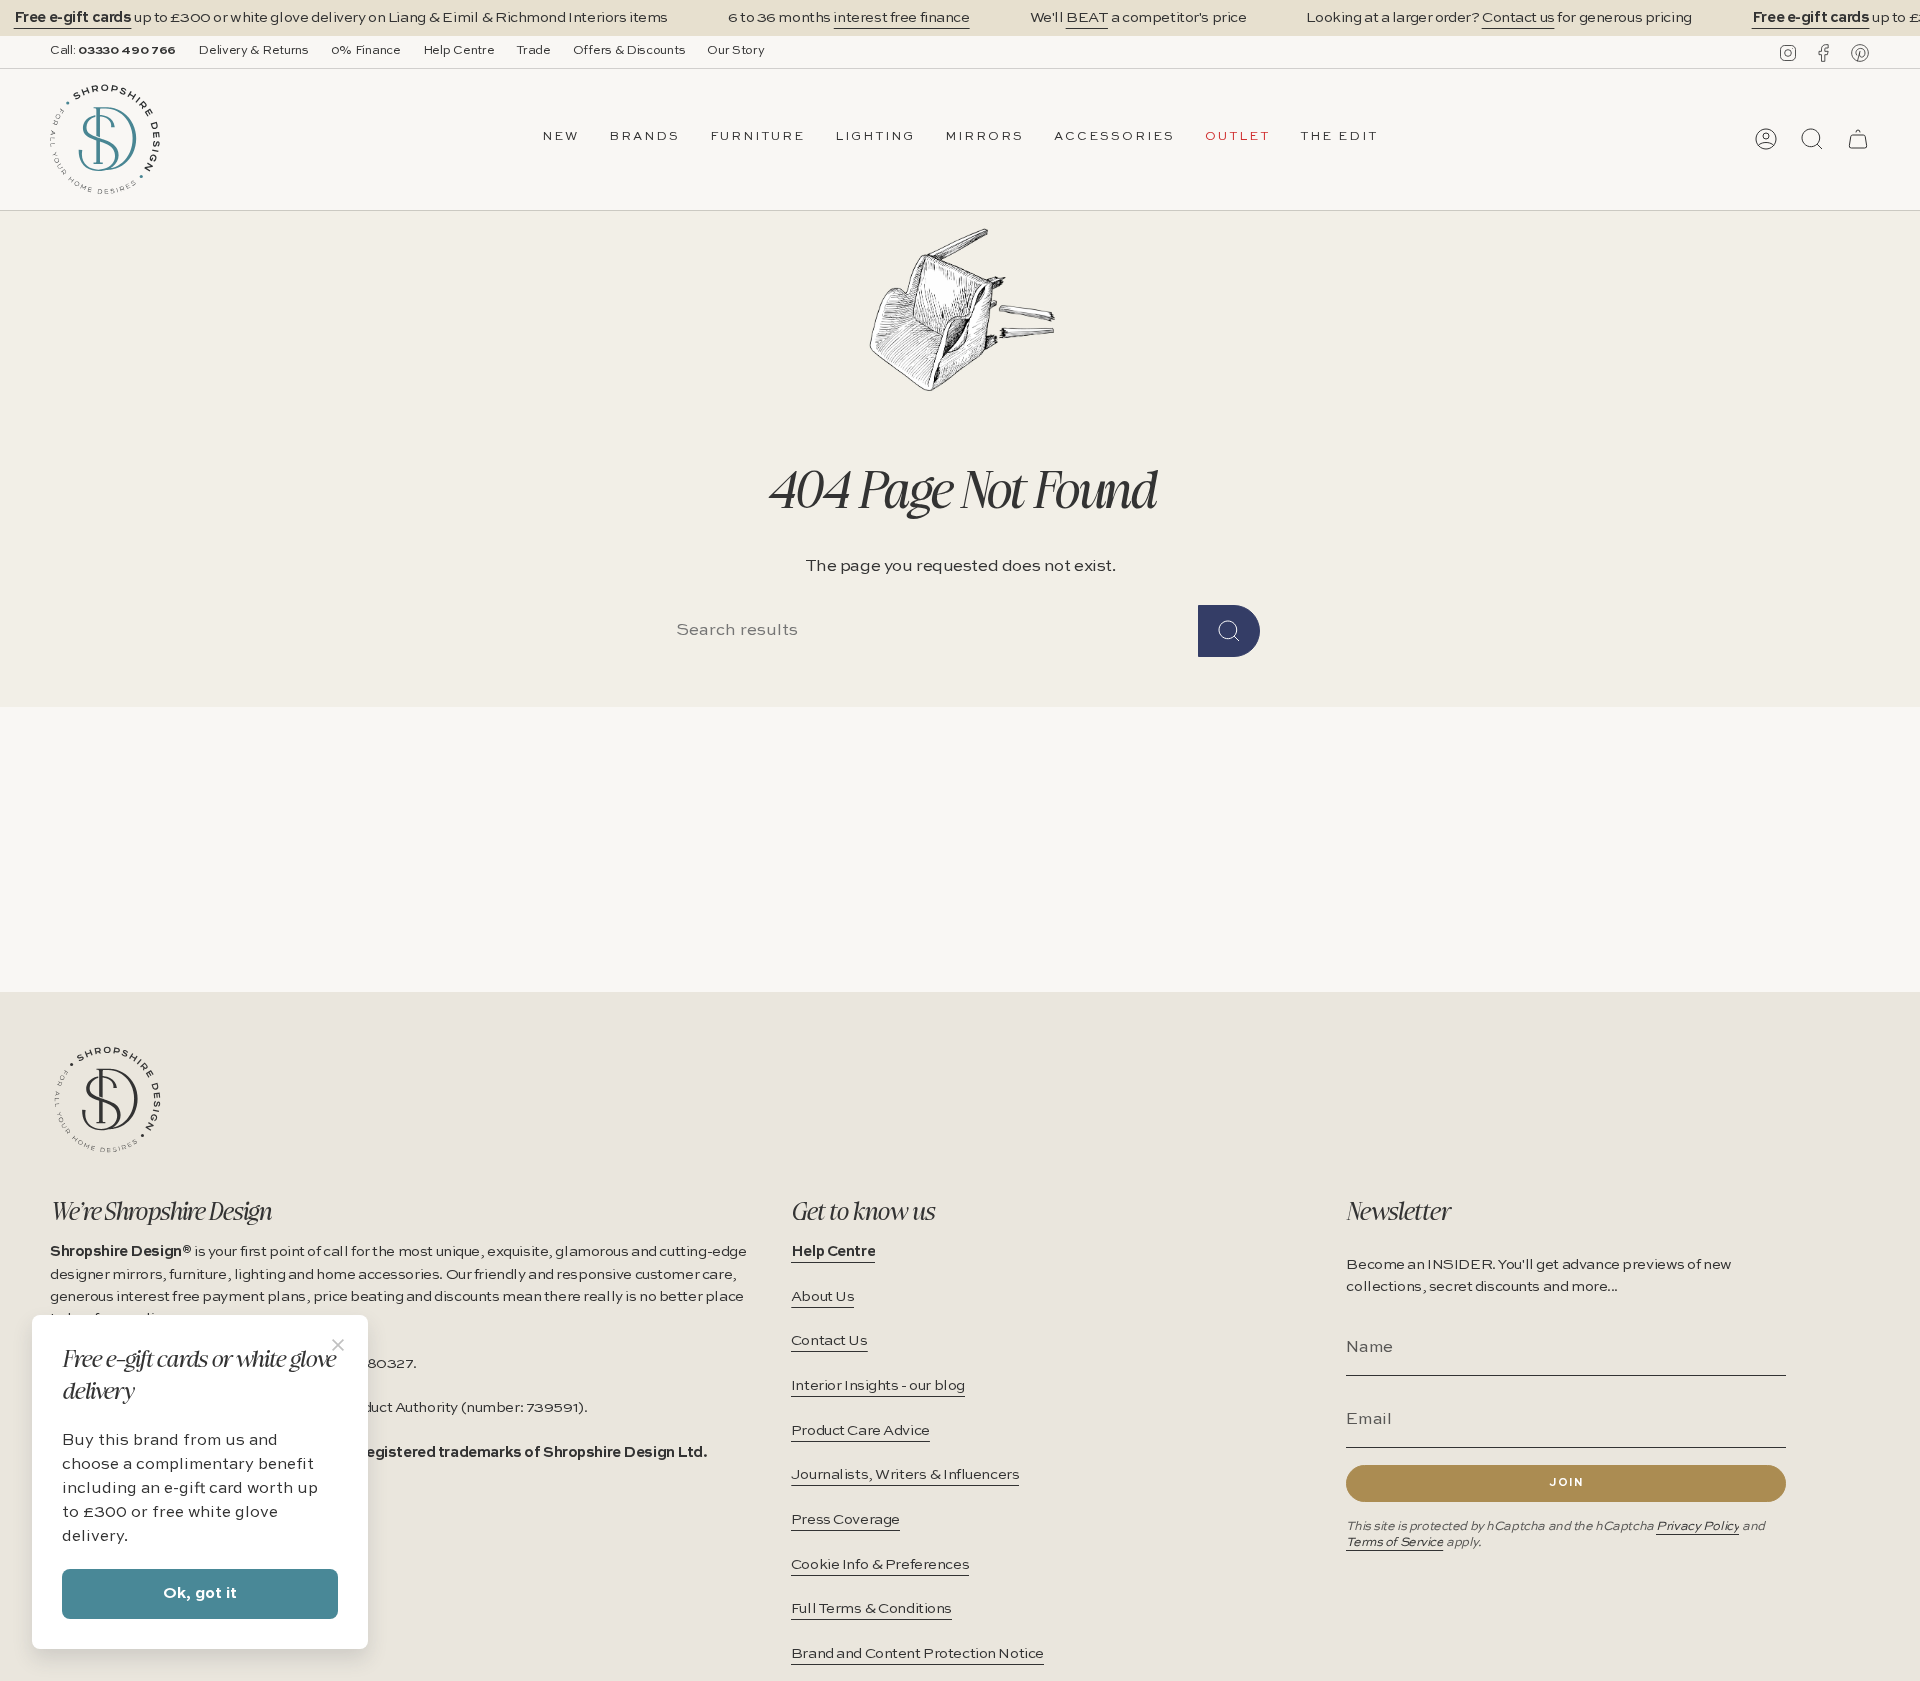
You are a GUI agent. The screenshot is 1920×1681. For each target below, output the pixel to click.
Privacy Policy (1697, 1526)
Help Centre (459, 51)
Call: (113, 51)
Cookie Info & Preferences (880, 1565)
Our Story (735, 51)
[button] (644, 139)
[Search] (1229, 631)
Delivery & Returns (253, 51)
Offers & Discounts (629, 51)
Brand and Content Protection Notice (917, 1654)
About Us (823, 1297)
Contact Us (829, 1341)
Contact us (1518, 18)
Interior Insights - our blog (878, 1386)
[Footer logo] (107, 1099)
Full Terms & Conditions (871, 1609)
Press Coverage (845, 1520)
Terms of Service (1394, 1542)
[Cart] (1858, 139)
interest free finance (901, 18)
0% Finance (366, 51)
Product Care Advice (860, 1431)
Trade (533, 51)
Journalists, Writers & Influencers (905, 1475)
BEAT (1087, 18)
